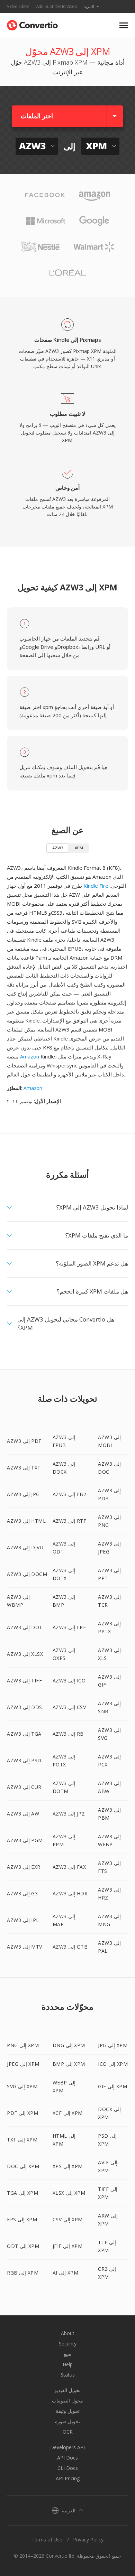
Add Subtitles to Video (57, 6)
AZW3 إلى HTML (26, 1521)
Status (68, 2375)
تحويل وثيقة (68, 2411)
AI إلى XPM (66, 2273)
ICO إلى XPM (113, 2064)
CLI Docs (68, 2468)
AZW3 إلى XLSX (25, 1654)
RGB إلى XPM (23, 2273)
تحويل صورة (67, 2421)
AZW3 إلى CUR (24, 1787)
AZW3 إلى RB (68, 1734)
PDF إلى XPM (22, 2113)
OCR (68, 2432)
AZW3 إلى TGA (24, 1734)
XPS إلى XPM (68, 2166)
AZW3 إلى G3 (22, 1893)
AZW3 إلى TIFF (24, 1681)
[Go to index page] (32, 24)
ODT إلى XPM (23, 2246)
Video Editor (18, 6)
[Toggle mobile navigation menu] (124, 25)
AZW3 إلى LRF (69, 1627)
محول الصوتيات (67, 2401)
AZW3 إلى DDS (25, 1707)
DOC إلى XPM (23, 2166)
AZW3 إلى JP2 (69, 1814)
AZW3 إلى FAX (69, 1867)
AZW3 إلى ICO (69, 1681)
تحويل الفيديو (67, 2390)
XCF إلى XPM (68, 2113)
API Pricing (68, 2478)
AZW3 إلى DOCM (27, 1574)
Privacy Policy (88, 2540)
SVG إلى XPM (22, 2086)
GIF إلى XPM (112, 2086)
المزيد (89, 6)
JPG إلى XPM (113, 2045)
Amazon (30, 1056)
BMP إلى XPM (69, 2064)
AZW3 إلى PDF (24, 1441)
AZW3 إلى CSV (69, 1707)
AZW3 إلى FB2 (70, 1494)
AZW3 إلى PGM (25, 1840)
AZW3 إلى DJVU (25, 1547)
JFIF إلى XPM (68, 2246)
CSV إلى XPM (68, 2219)
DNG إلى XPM (69, 2045)
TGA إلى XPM (22, 2193)
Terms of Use (47, 2540)
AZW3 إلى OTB (70, 1947)
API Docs (67, 2458)
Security (68, 2344)
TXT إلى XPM (22, 2140)
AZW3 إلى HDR (70, 1893)
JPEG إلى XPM (23, 2064)
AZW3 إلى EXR (24, 1867)
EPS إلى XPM (22, 2219)
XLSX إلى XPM (69, 2193)
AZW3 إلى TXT (24, 1468)
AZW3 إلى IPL (23, 1920)
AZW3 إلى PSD (24, 1760)
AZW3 (58, 848)
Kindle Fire (96, 886)
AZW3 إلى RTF (70, 1521)
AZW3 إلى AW (23, 1814)
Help (68, 2364)
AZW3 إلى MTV (25, 1947)
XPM (79, 848)
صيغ (68, 2354)
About (68, 2333)
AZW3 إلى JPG (23, 1494)
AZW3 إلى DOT (25, 1627)
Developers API (67, 2447)
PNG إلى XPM (23, 2045)
